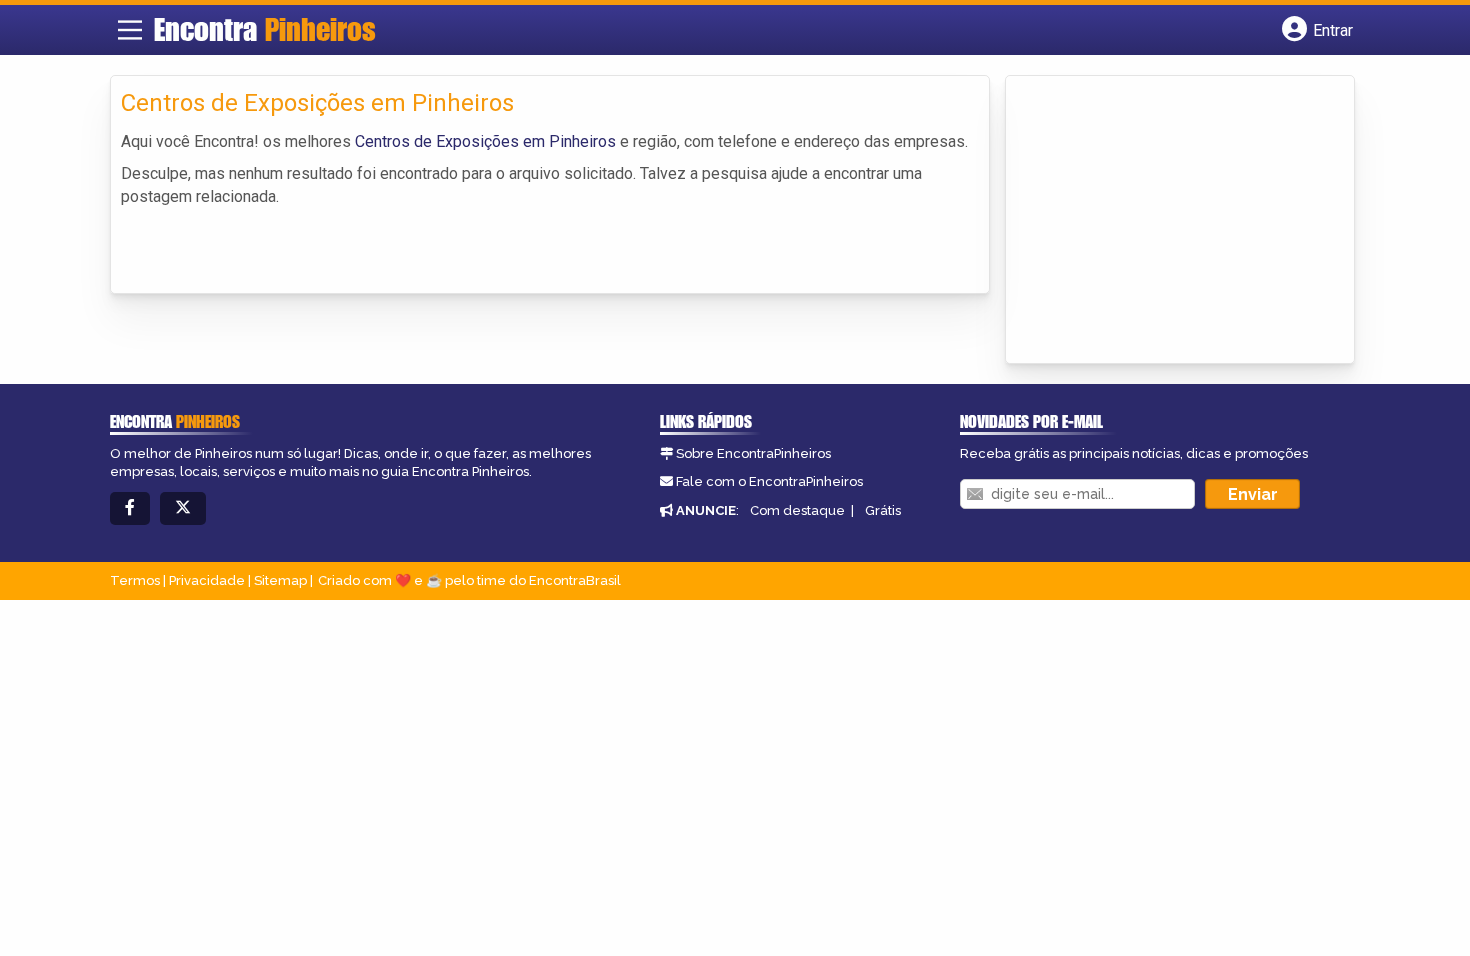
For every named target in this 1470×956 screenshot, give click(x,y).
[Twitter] (183, 508)
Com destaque (797, 510)
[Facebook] (130, 508)
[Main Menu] (130, 30)
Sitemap (280, 580)
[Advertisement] (1166, 221)
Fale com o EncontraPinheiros (769, 481)
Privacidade (207, 580)
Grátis (883, 510)
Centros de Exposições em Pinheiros (485, 141)
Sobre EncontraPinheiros (753, 453)
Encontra (265, 29)
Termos (135, 580)
